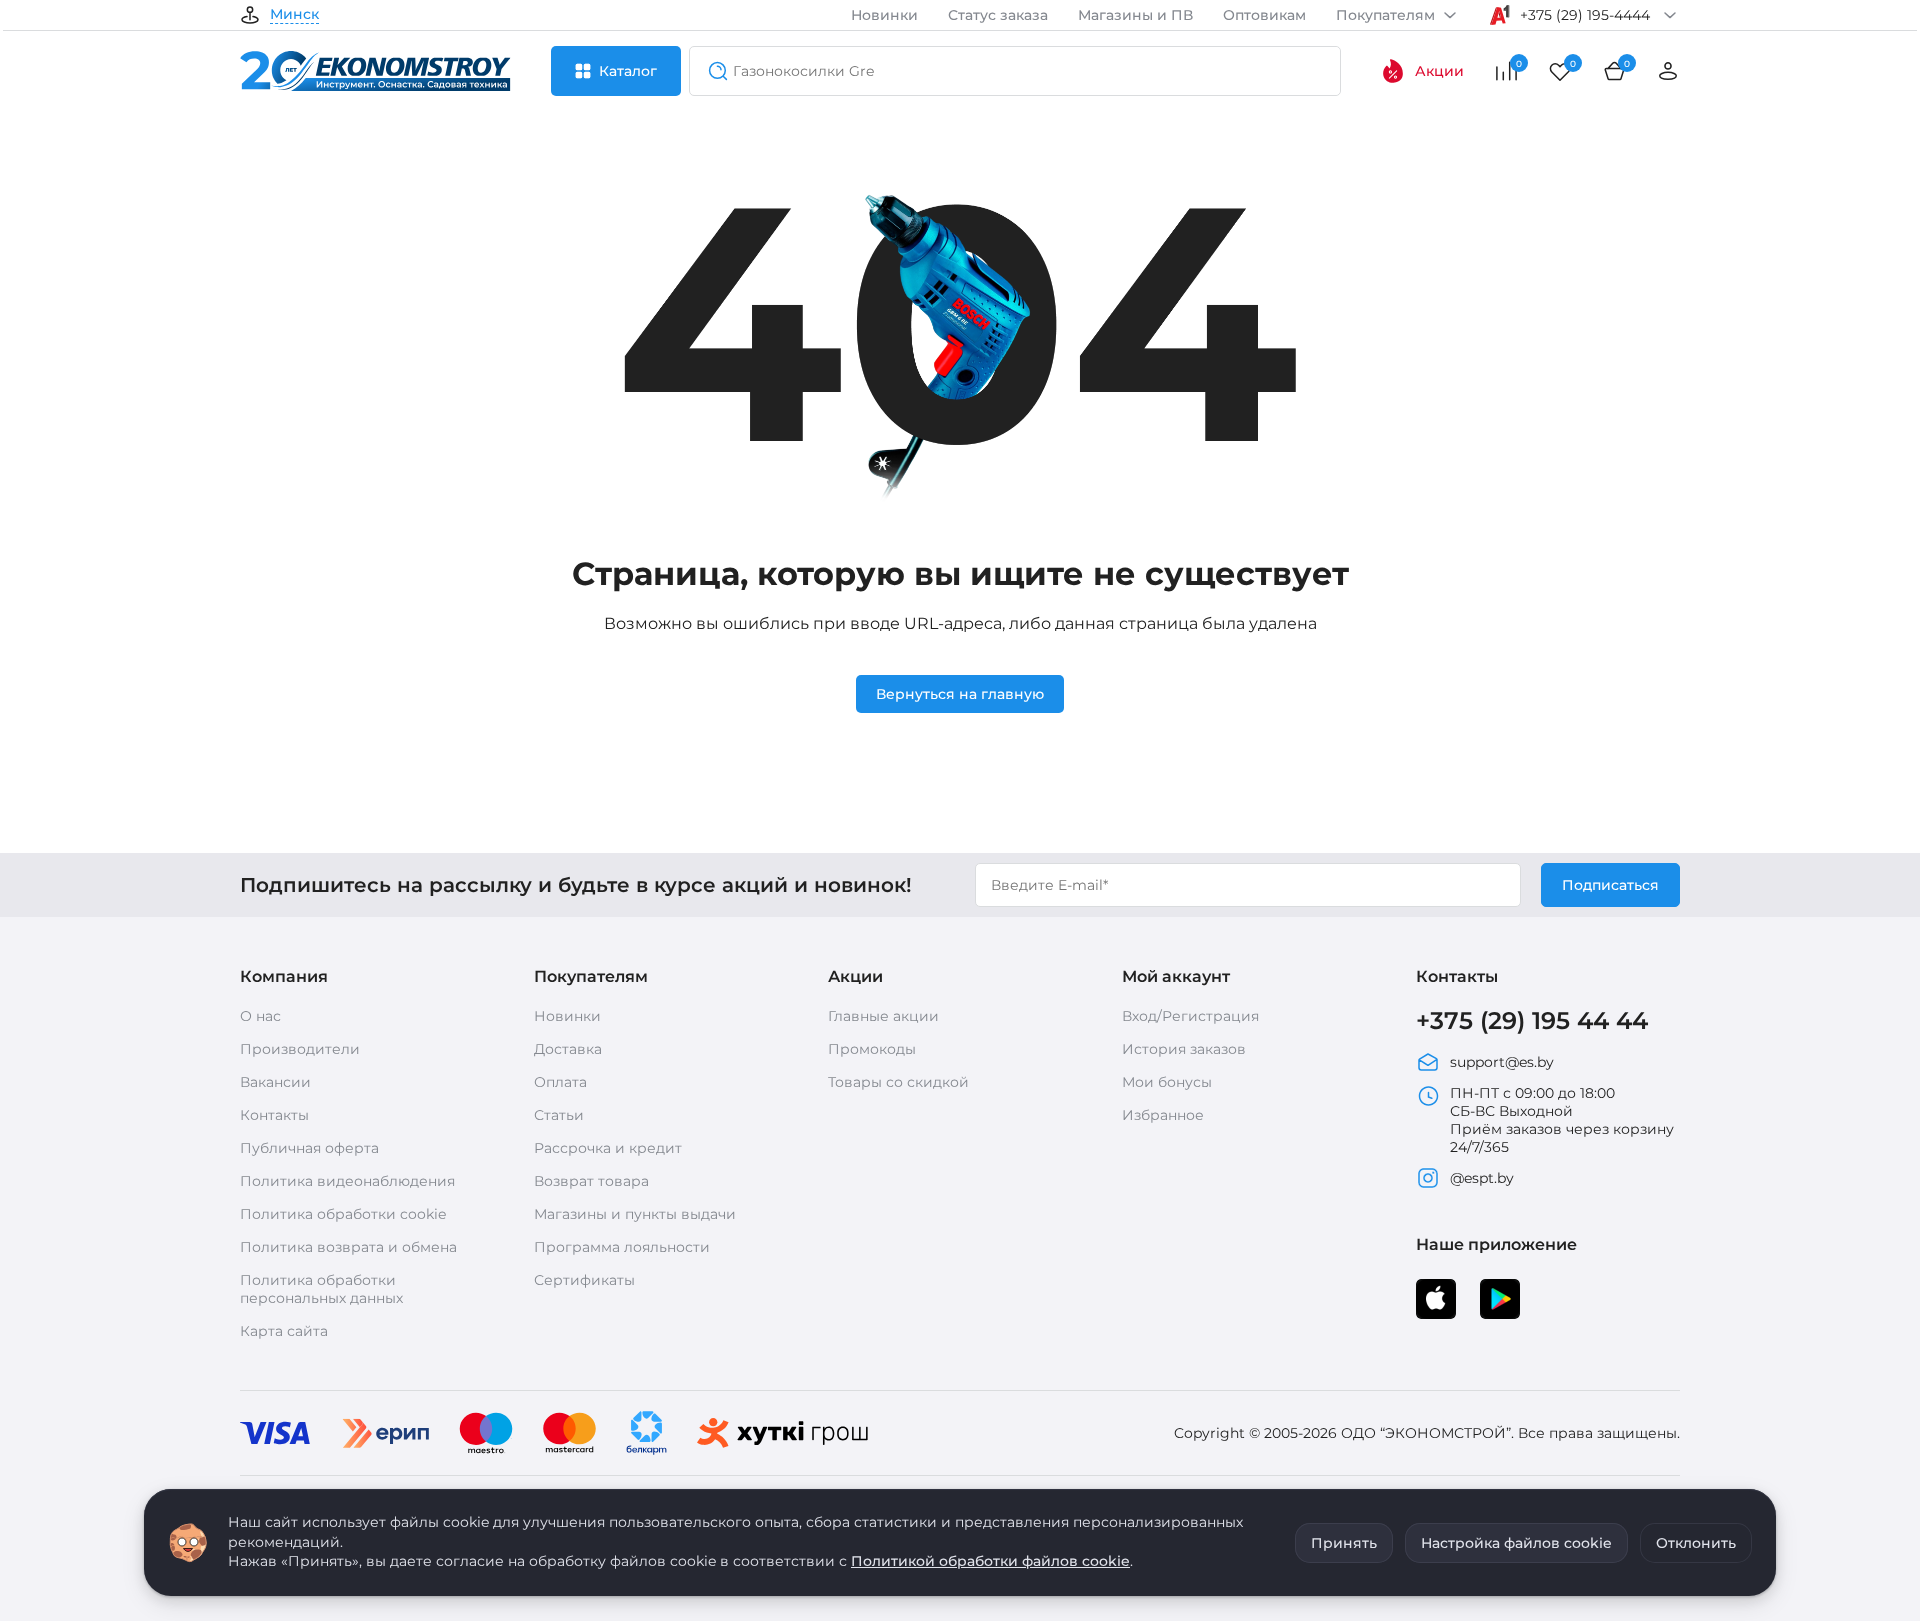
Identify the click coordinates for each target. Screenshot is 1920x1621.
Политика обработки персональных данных (321, 1289)
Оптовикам (1264, 15)
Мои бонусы (1167, 1082)
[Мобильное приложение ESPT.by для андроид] (1436, 1299)
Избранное (1163, 1115)
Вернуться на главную (960, 694)
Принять (1344, 1543)
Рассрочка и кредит (608, 1148)
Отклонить (1696, 1543)
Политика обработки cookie (343, 1214)
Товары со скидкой (898, 1082)
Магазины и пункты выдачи (635, 1214)
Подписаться (1610, 885)
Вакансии (275, 1082)
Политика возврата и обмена (348, 1247)
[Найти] (712, 71)
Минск (294, 15)
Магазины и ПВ (1135, 15)
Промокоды (872, 1049)
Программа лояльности (622, 1247)
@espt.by (1482, 1178)
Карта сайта (284, 1331)
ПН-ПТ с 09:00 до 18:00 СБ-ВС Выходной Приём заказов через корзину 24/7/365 (1562, 1120)
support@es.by (1502, 1062)
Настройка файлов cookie (1516, 1543)
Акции (1439, 71)
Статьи (559, 1115)
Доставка (568, 1049)
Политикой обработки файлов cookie (990, 1561)
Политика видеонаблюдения (347, 1181)
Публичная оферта (309, 1148)
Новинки (884, 15)
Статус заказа (998, 15)
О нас (260, 1016)
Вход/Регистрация (1190, 1016)
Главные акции (883, 1016)
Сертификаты (584, 1280)
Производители (300, 1049)
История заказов (1184, 1049)
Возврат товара (591, 1181)
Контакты (274, 1115)
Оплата (560, 1082)
